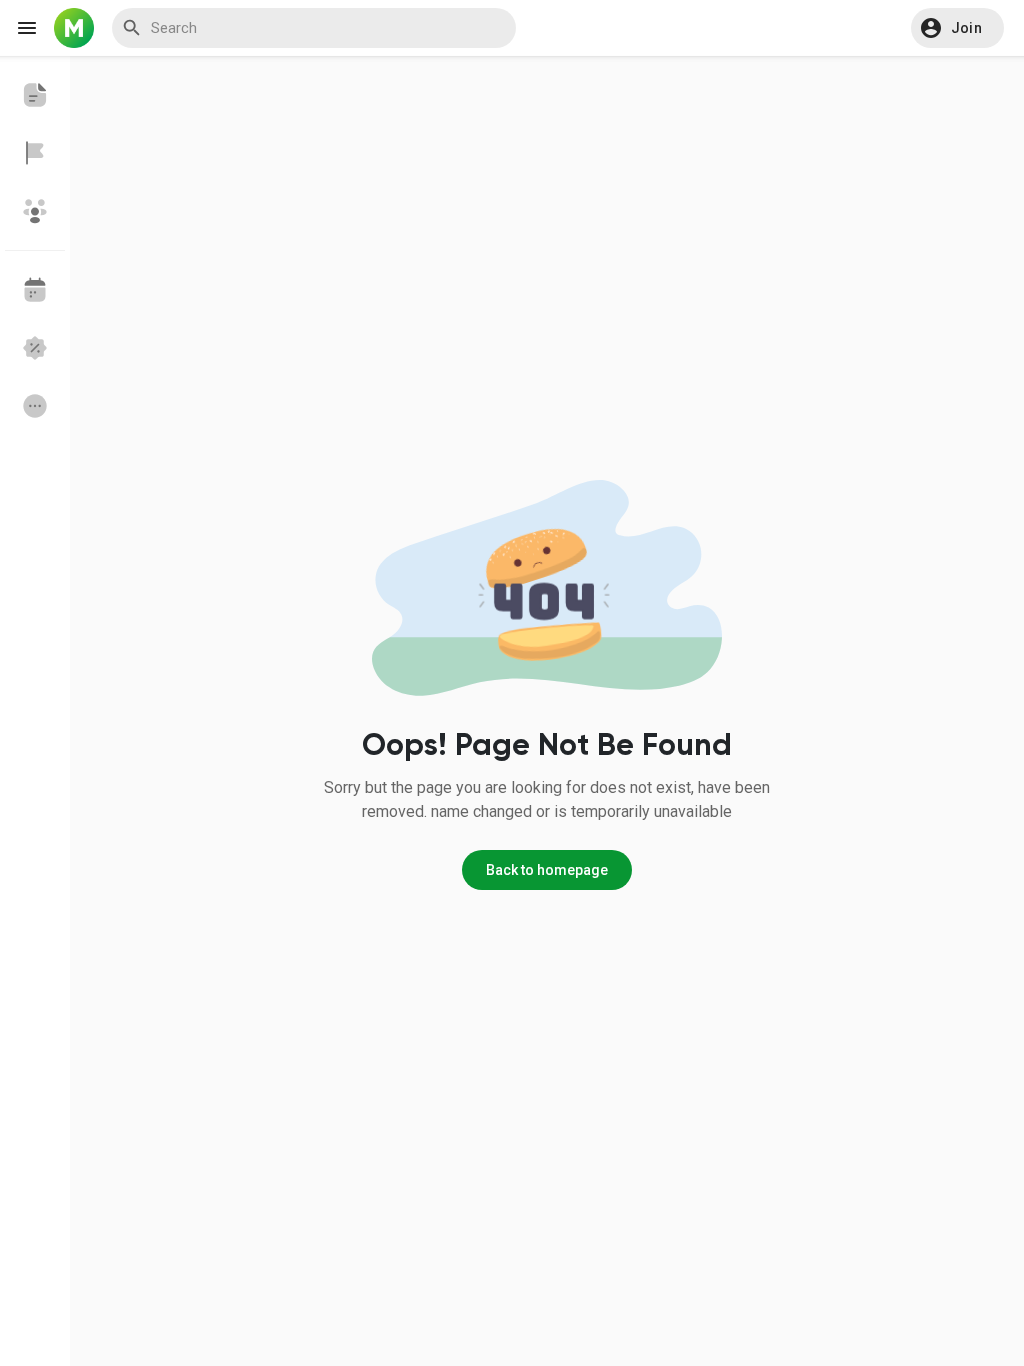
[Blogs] (35, 95)
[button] (957, 28)
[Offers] (35, 348)
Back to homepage (547, 870)
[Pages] (35, 153)
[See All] (35, 406)
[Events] (35, 290)
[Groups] (35, 211)
